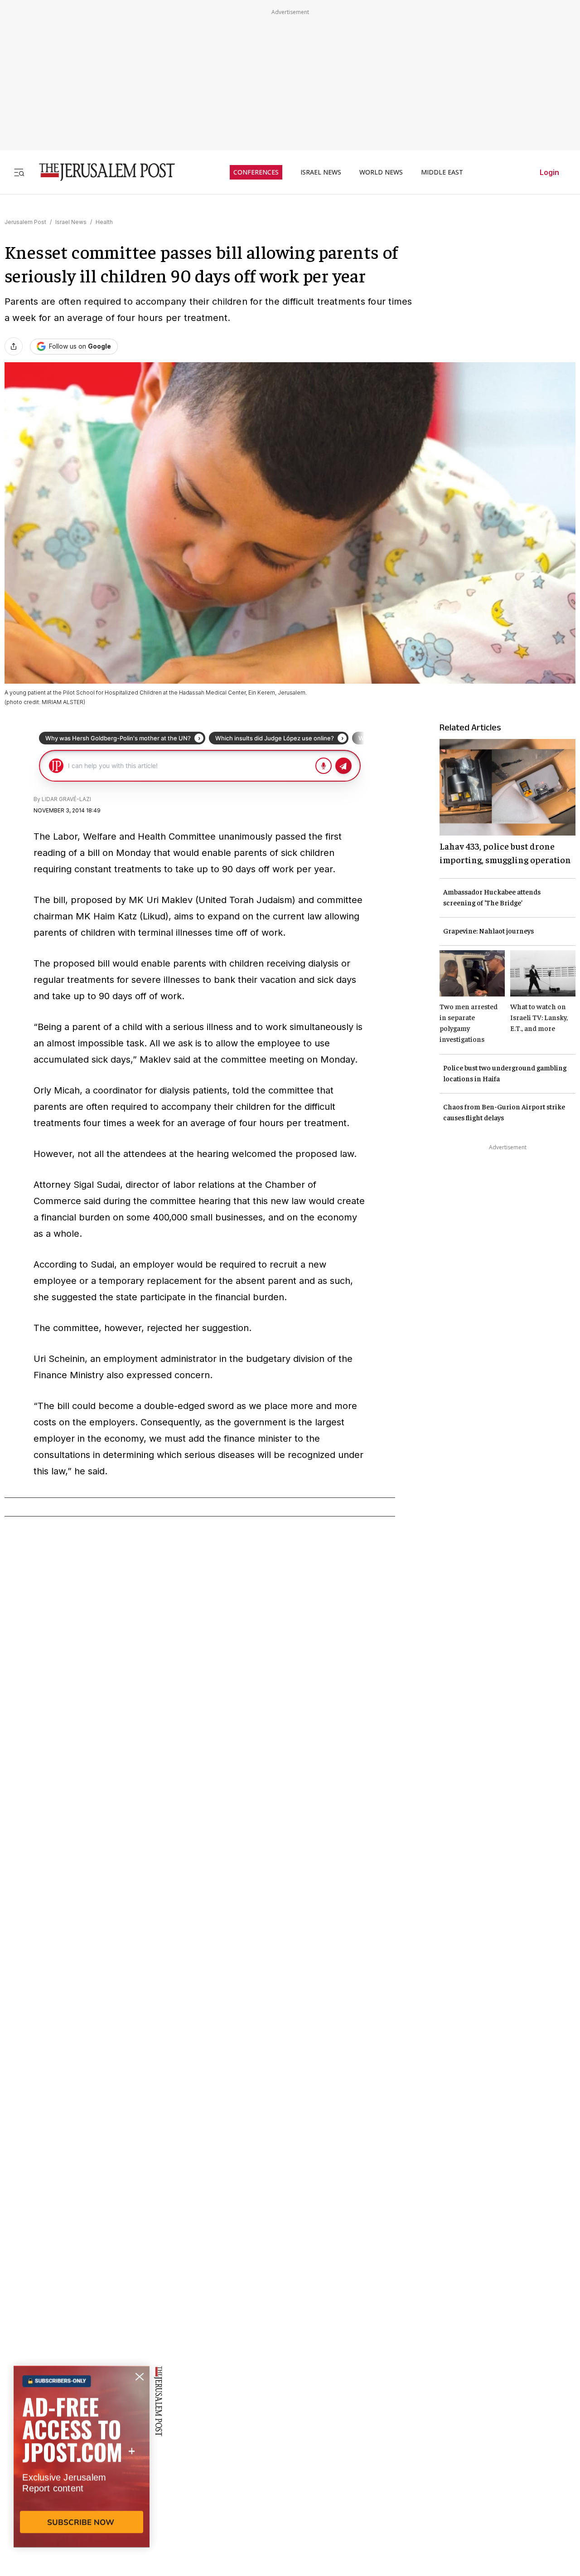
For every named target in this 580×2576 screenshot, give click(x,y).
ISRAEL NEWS (321, 172)
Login (549, 172)
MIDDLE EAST (442, 172)
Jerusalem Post (25, 222)
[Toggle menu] (19, 172)
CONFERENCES (256, 172)
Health (104, 222)
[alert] (82, 2472)
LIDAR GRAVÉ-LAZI (66, 799)
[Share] (14, 346)
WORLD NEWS (381, 172)
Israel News (71, 222)
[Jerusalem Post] (101, 172)
